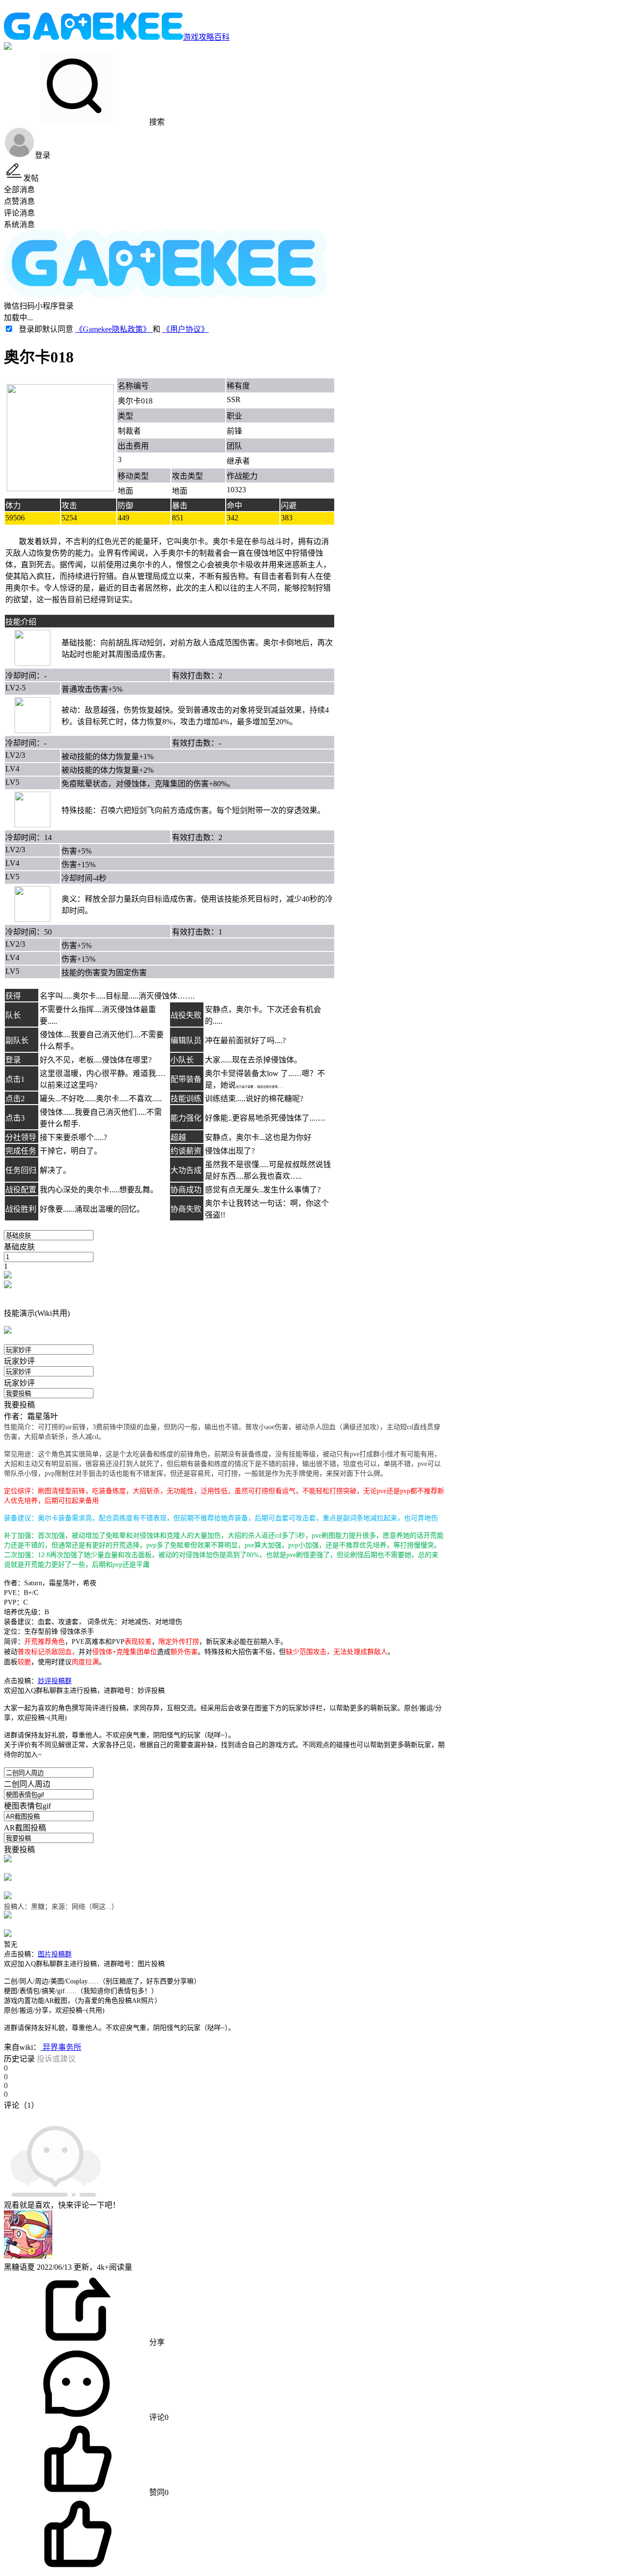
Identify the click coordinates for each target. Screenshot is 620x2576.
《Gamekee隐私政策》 (114, 329)
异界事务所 (61, 2047)
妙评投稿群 (55, 1681)
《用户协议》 (186, 329)
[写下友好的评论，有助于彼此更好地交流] (224, 2115)
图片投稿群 (55, 1954)
